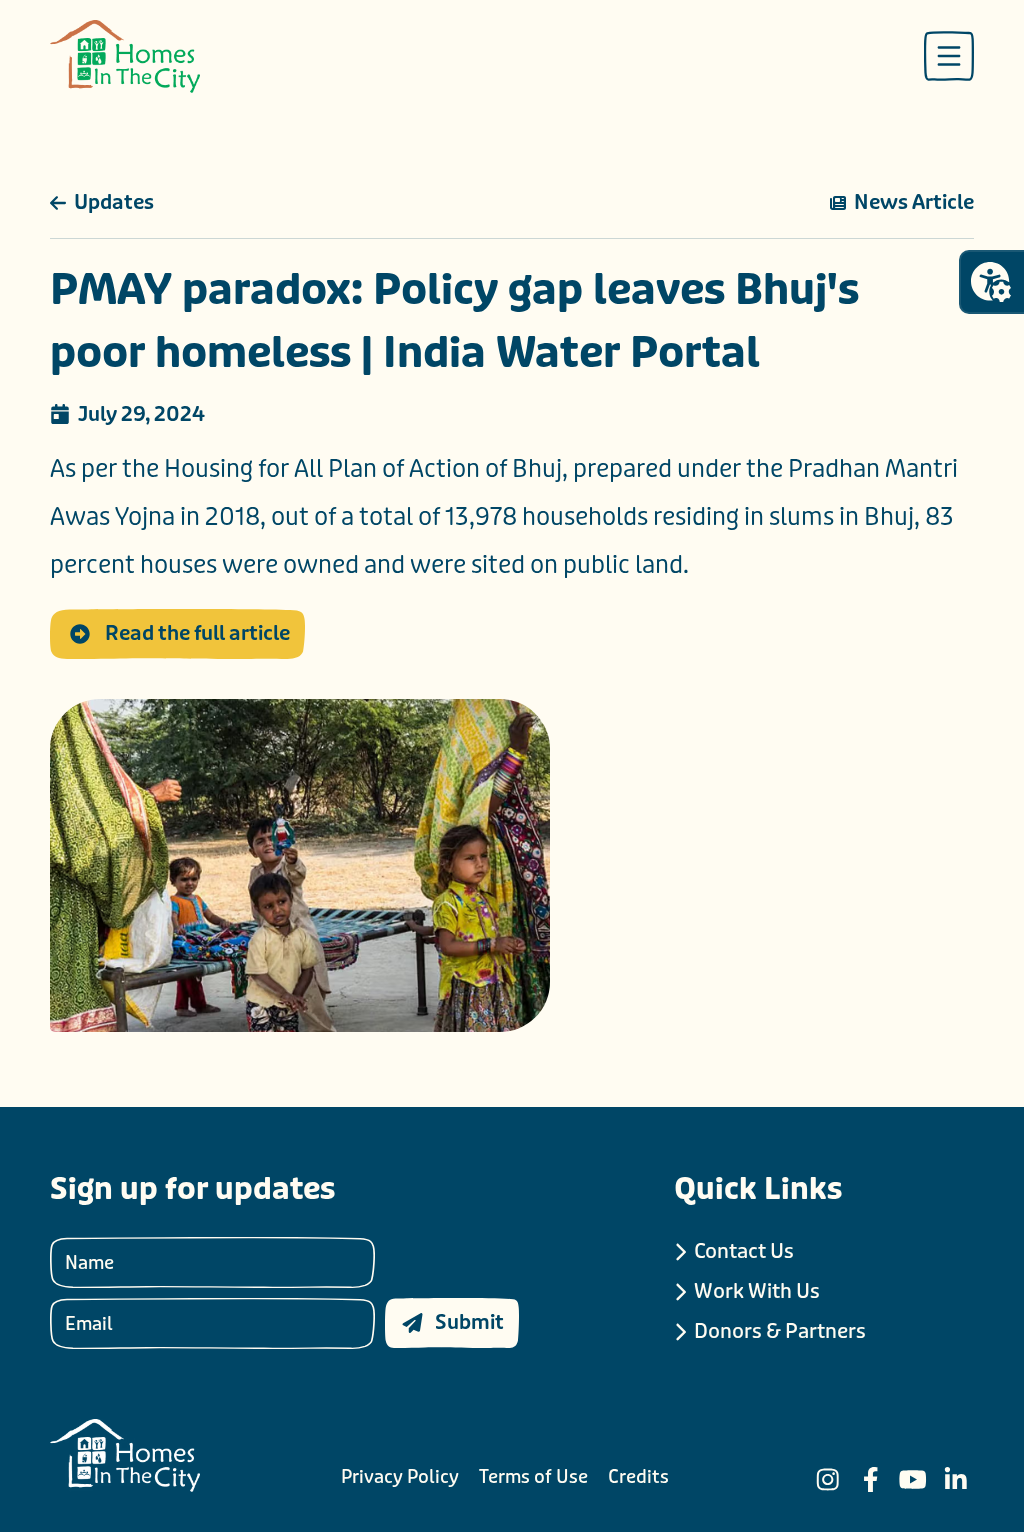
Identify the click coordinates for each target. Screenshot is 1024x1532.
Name (89, 1262)
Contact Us (744, 1251)
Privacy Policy (400, 1477)
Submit (469, 1322)
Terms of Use (533, 1477)
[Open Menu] (949, 56)
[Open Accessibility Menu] (991, 282)
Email (89, 1323)
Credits (638, 1477)
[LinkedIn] (956, 1479)
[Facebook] (871, 1479)
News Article (914, 202)
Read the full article (197, 633)
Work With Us (757, 1291)
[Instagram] (828, 1479)
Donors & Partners (780, 1331)
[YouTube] (913, 1479)
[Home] (125, 56)
